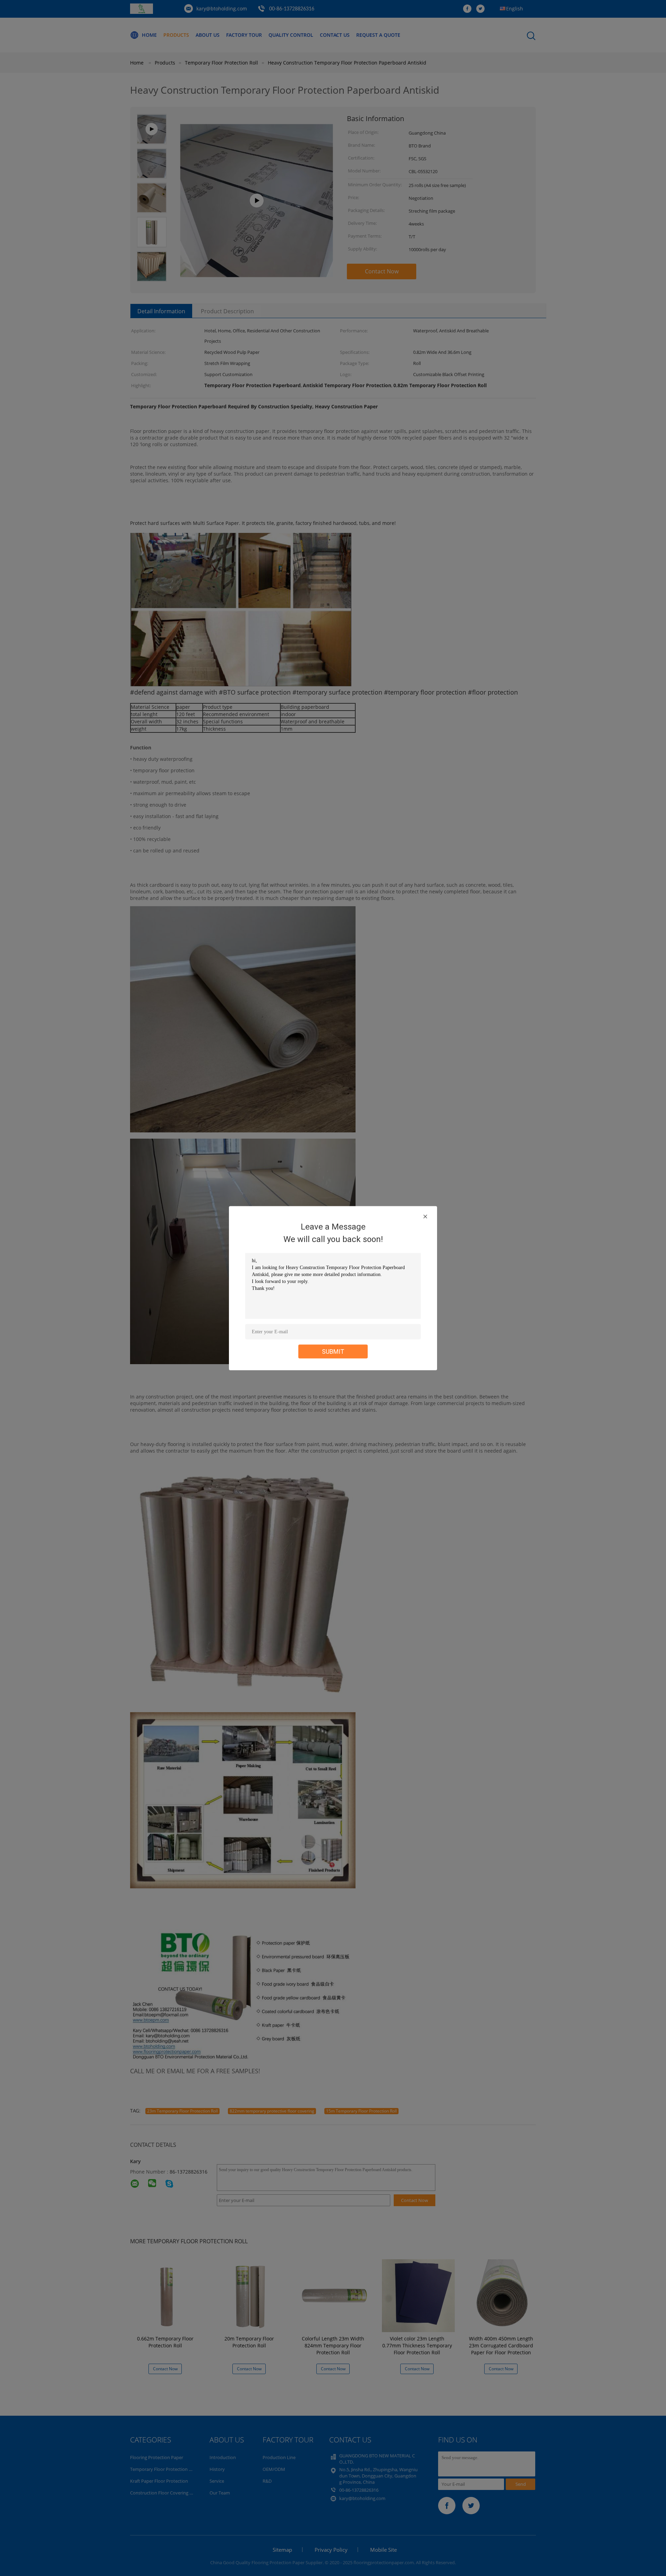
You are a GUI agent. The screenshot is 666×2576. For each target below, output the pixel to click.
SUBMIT (333, 1351)
